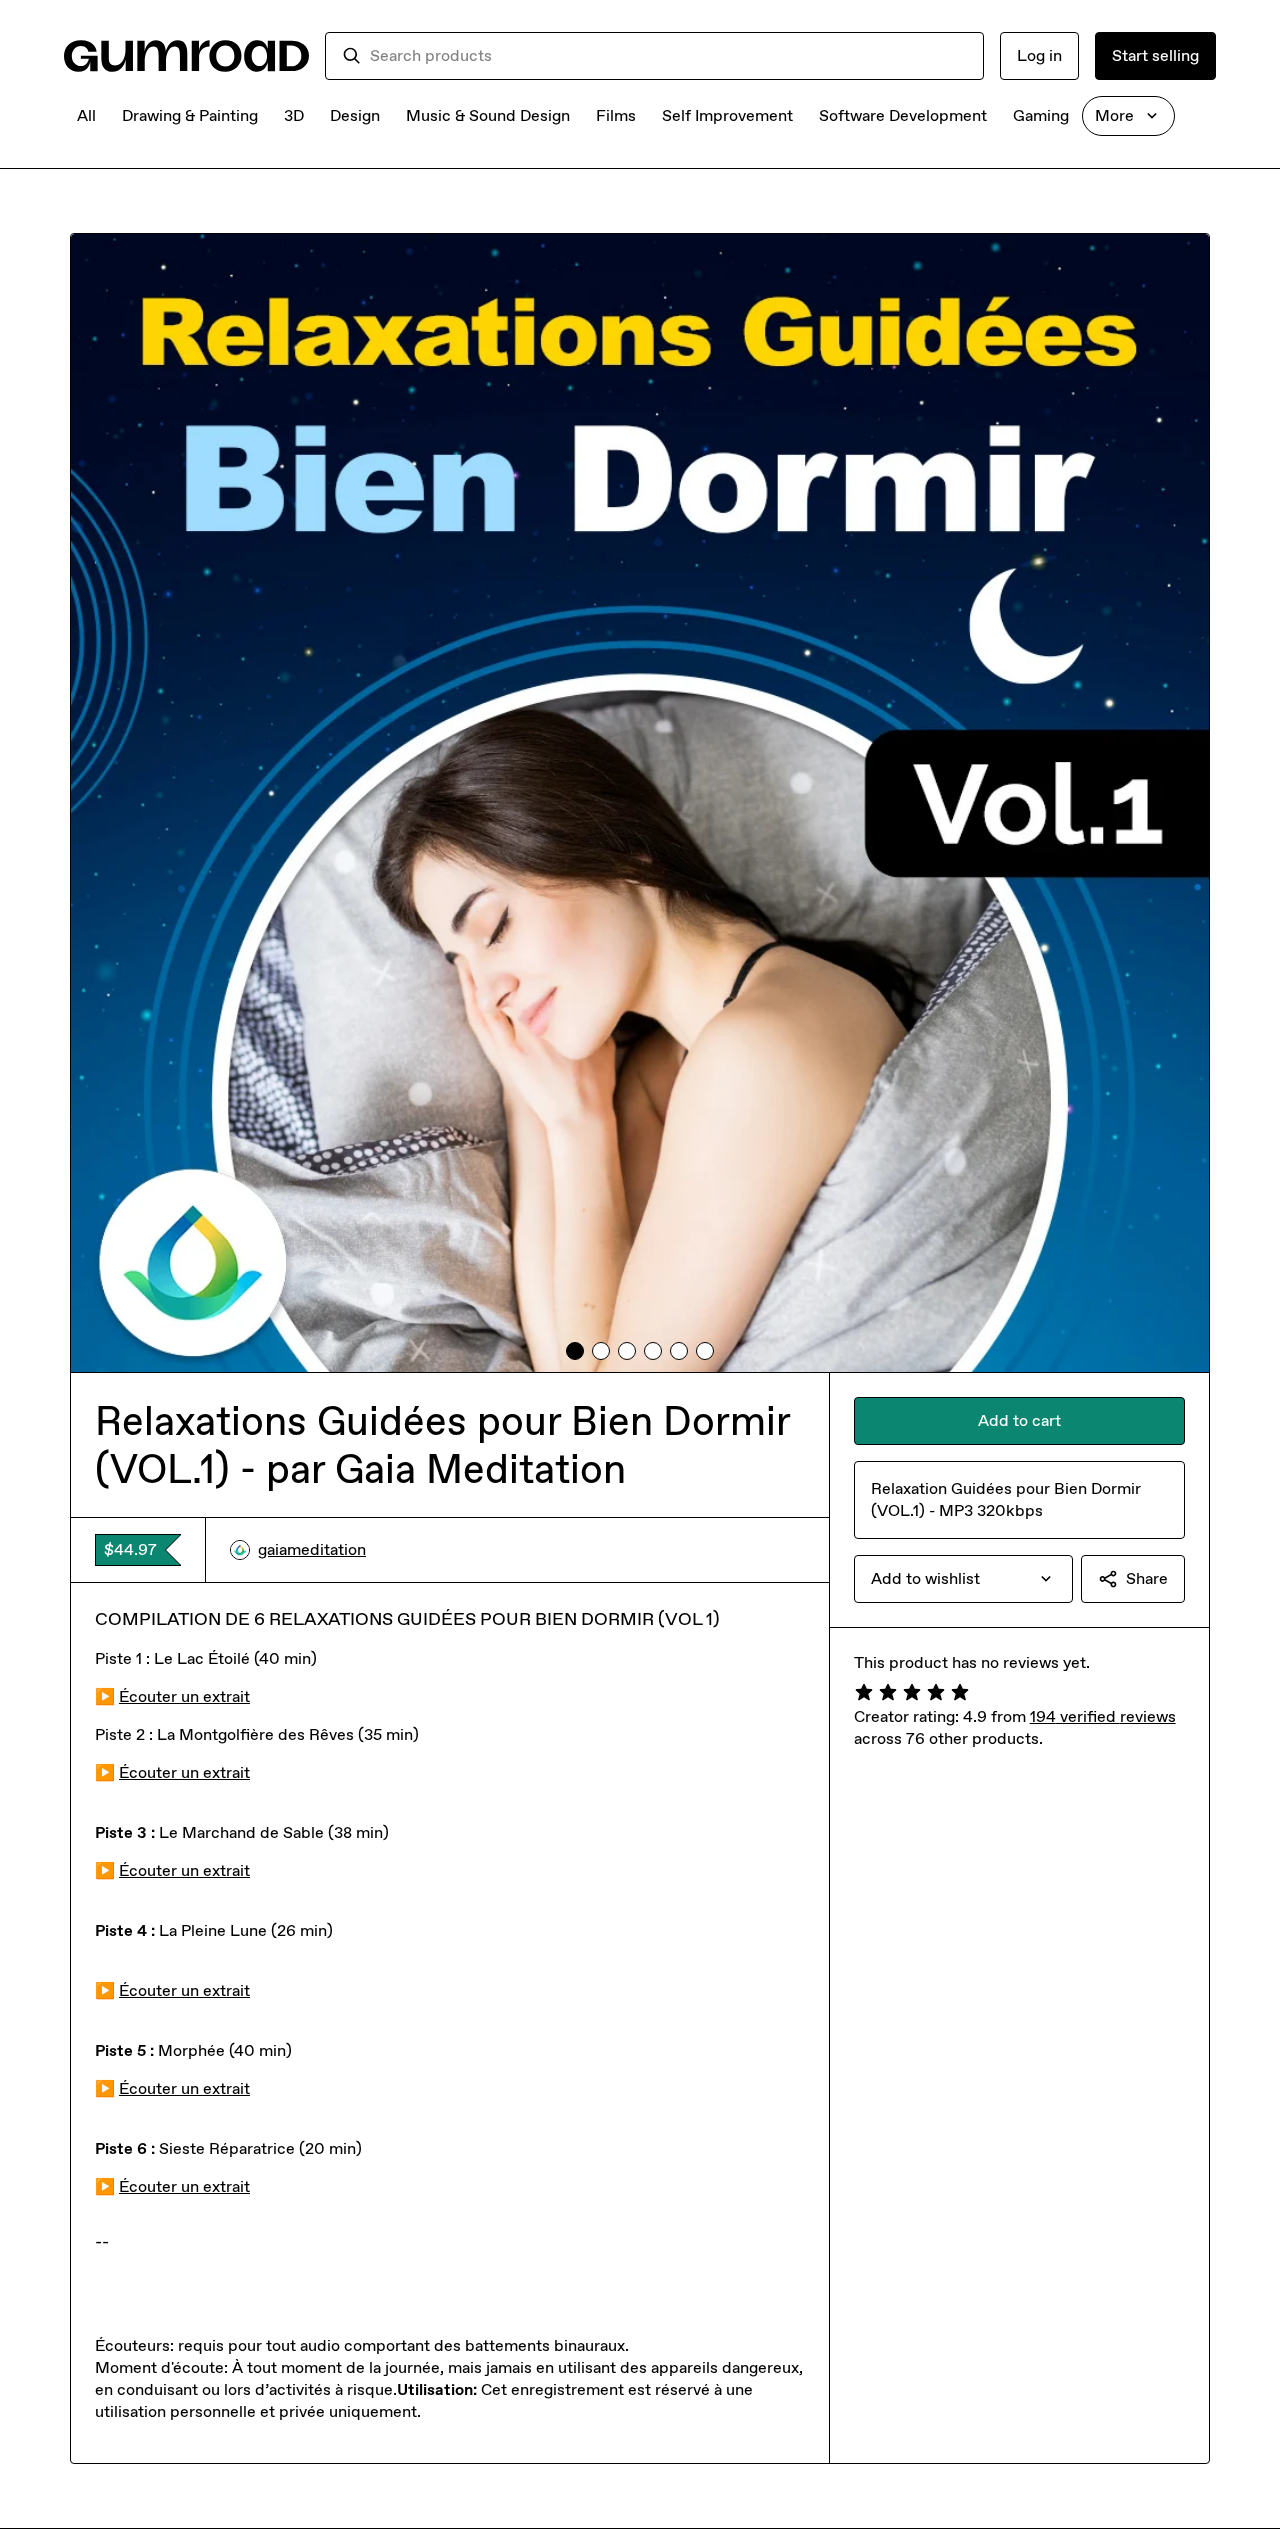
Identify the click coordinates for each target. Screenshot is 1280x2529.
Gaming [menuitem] (1041, 115)
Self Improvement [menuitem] (727, 115)
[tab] (575, 1351)
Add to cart (1019, 1420)
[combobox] (668, 56)
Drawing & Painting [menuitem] (190, 115)
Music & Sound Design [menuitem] (488, 115)
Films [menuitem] (616, 115)
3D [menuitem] (294, 115)
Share (1147, 1578)
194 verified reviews (1103, 1716)
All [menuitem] (86, 115)
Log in (1039, 55)
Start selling (1155, 55)
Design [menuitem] (355, 115)
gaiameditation (312, 1549)
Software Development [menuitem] (903, 115)
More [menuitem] (1114, 115)
